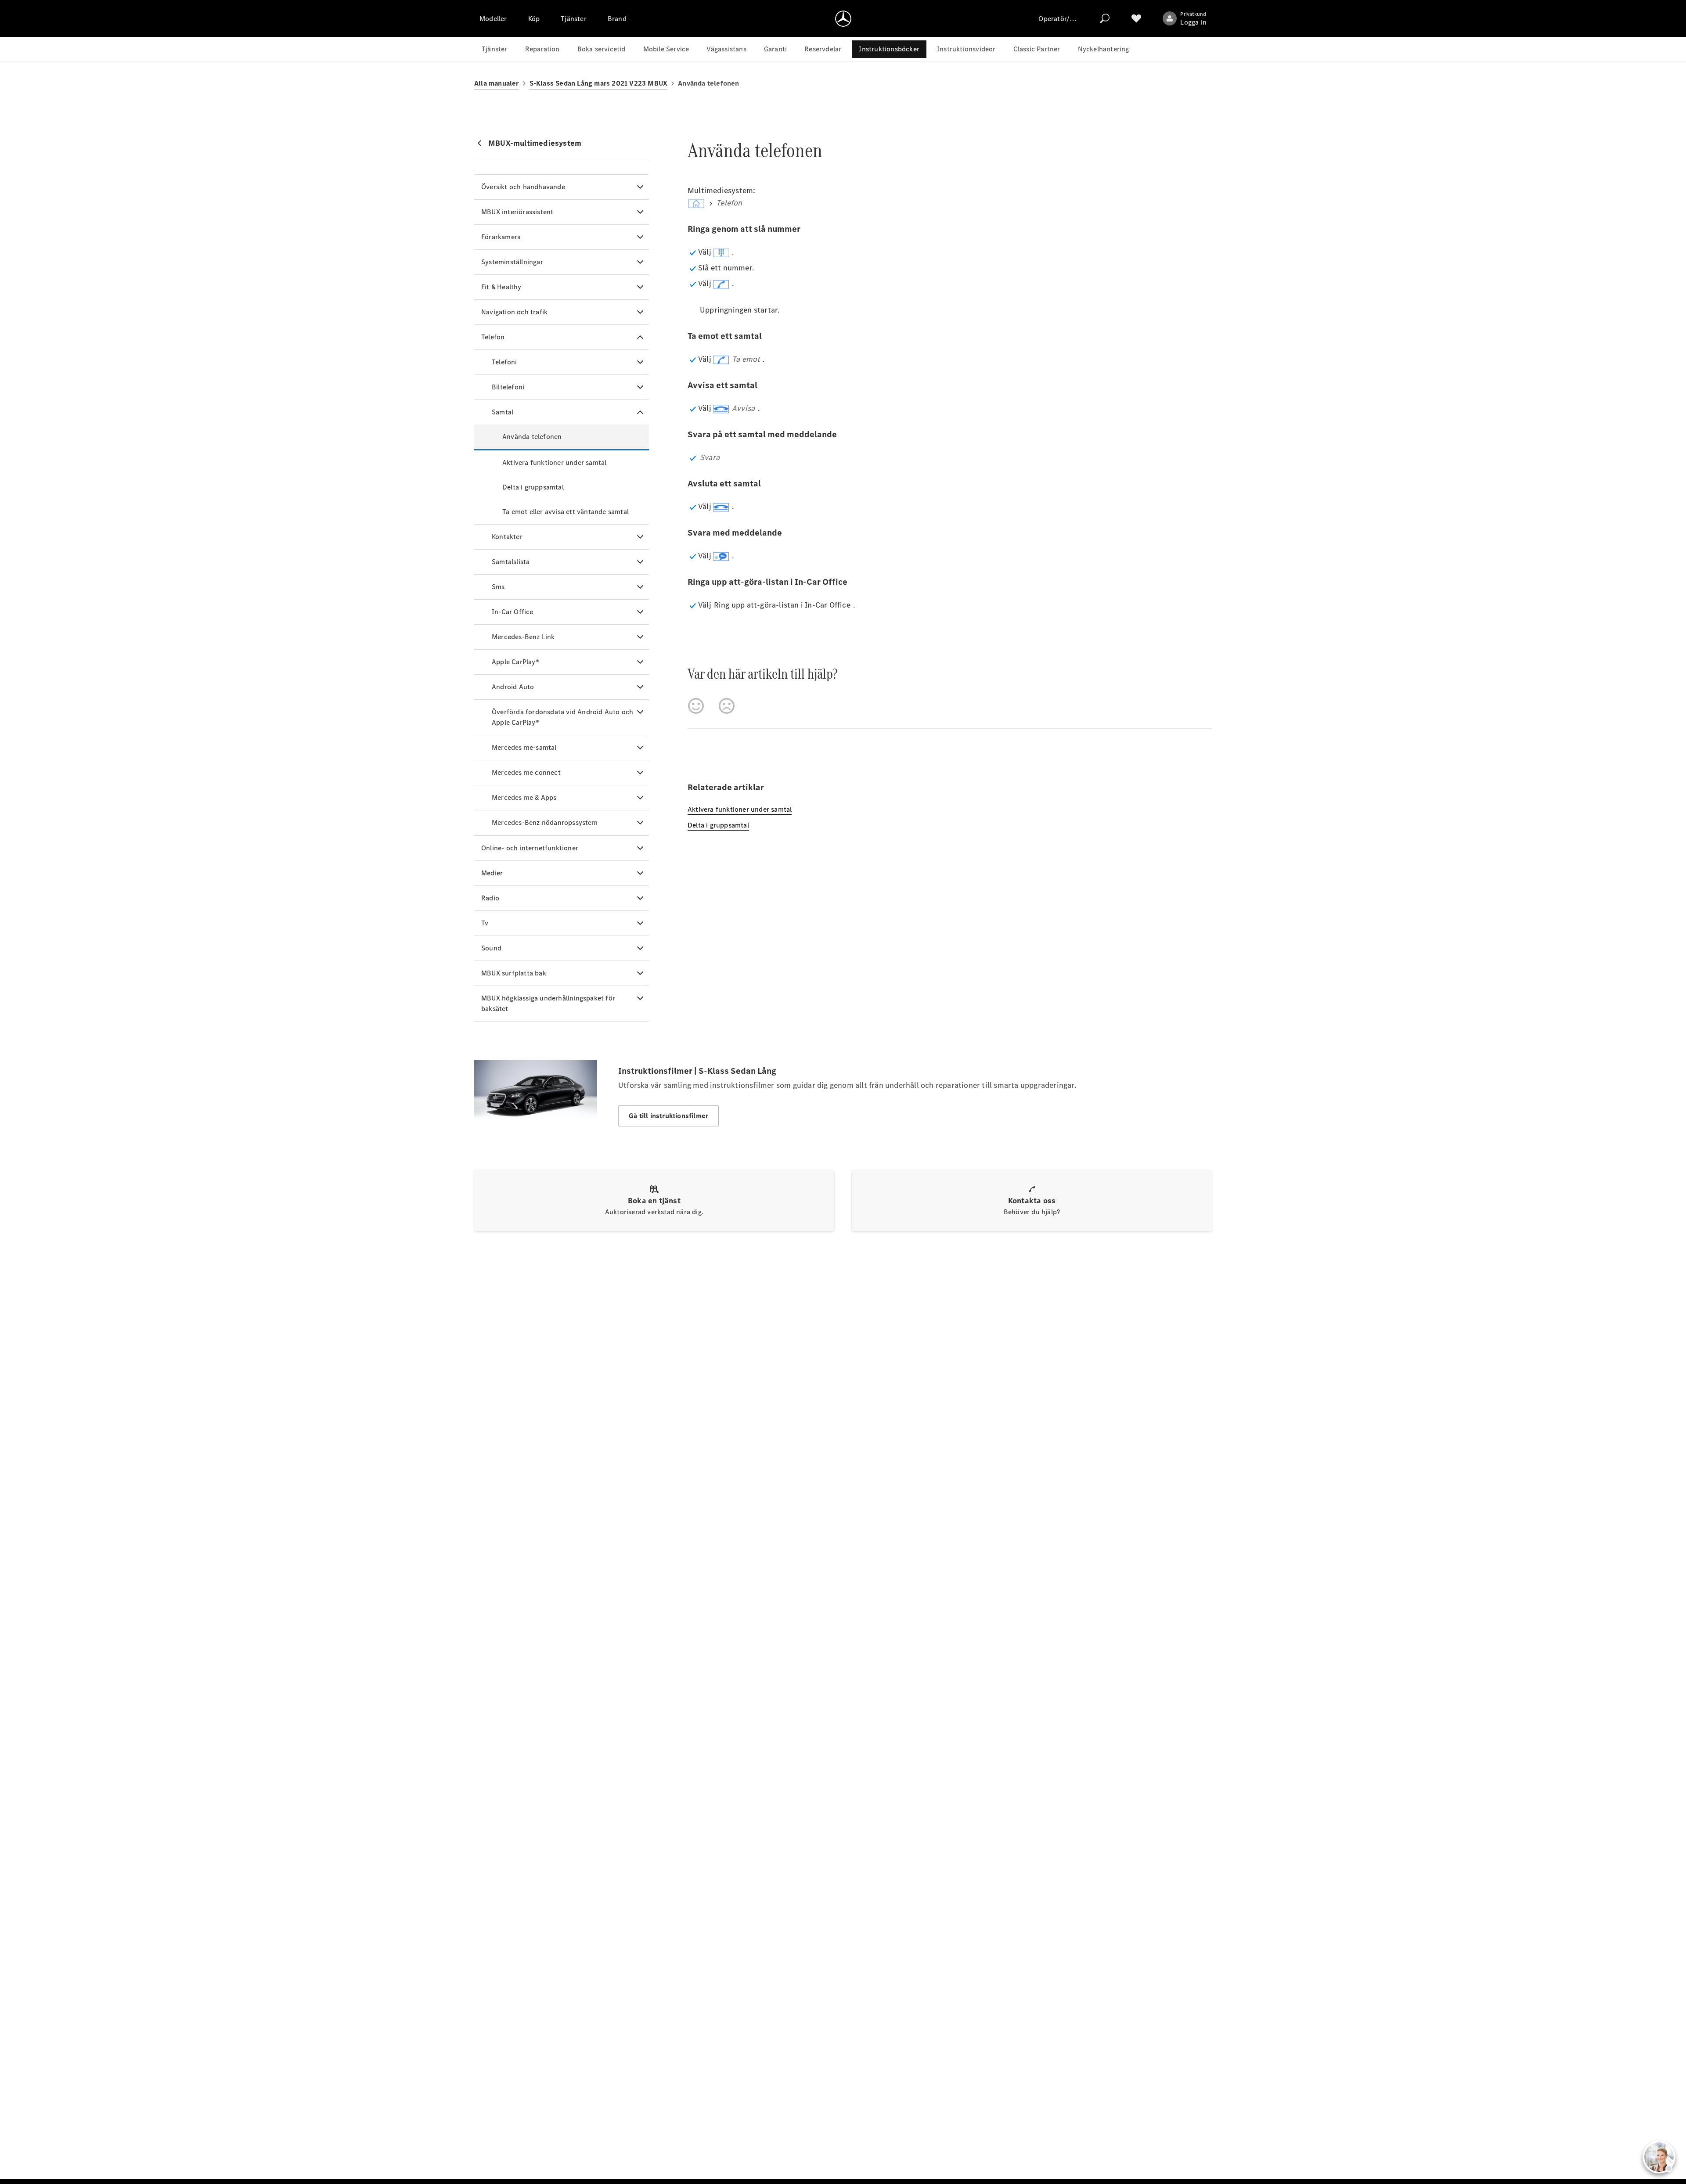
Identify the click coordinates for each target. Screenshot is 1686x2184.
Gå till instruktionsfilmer (668, 1116)
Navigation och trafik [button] (514, 312)
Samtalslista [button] (511, 562)
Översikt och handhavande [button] (523, 187)
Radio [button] (490, 898)
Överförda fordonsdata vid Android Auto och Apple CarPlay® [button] (562, 717)
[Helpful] (696, 706)
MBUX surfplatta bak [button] (514, 973)
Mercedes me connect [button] (526, 772)
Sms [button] (498, 587)
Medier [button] (492, 873)
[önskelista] (1136, 18)
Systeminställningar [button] (512, 262)
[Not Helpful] (727, 706)
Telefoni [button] (504, 362)
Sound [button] (491, 948)
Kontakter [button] (507, 537)
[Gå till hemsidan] (843, 18)
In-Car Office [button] (513, 612)
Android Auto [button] (513, 687)
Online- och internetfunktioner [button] (530, 848)
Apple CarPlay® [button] (515, 662)
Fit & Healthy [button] (501, 287)
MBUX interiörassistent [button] (517, 212)
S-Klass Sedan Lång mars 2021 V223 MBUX (599, 83)
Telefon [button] (493, 337)
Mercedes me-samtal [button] (524, 747)
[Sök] (1105, 18)
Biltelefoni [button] (508, 387)
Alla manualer (497, 83)
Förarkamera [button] (501, 237)
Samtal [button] (503, 412)
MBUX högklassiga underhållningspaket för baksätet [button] (548, 1003)
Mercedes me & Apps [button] (524, 797)
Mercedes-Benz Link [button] (523, 637)
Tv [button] (485, 923)
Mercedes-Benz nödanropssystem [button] (545, 822)
